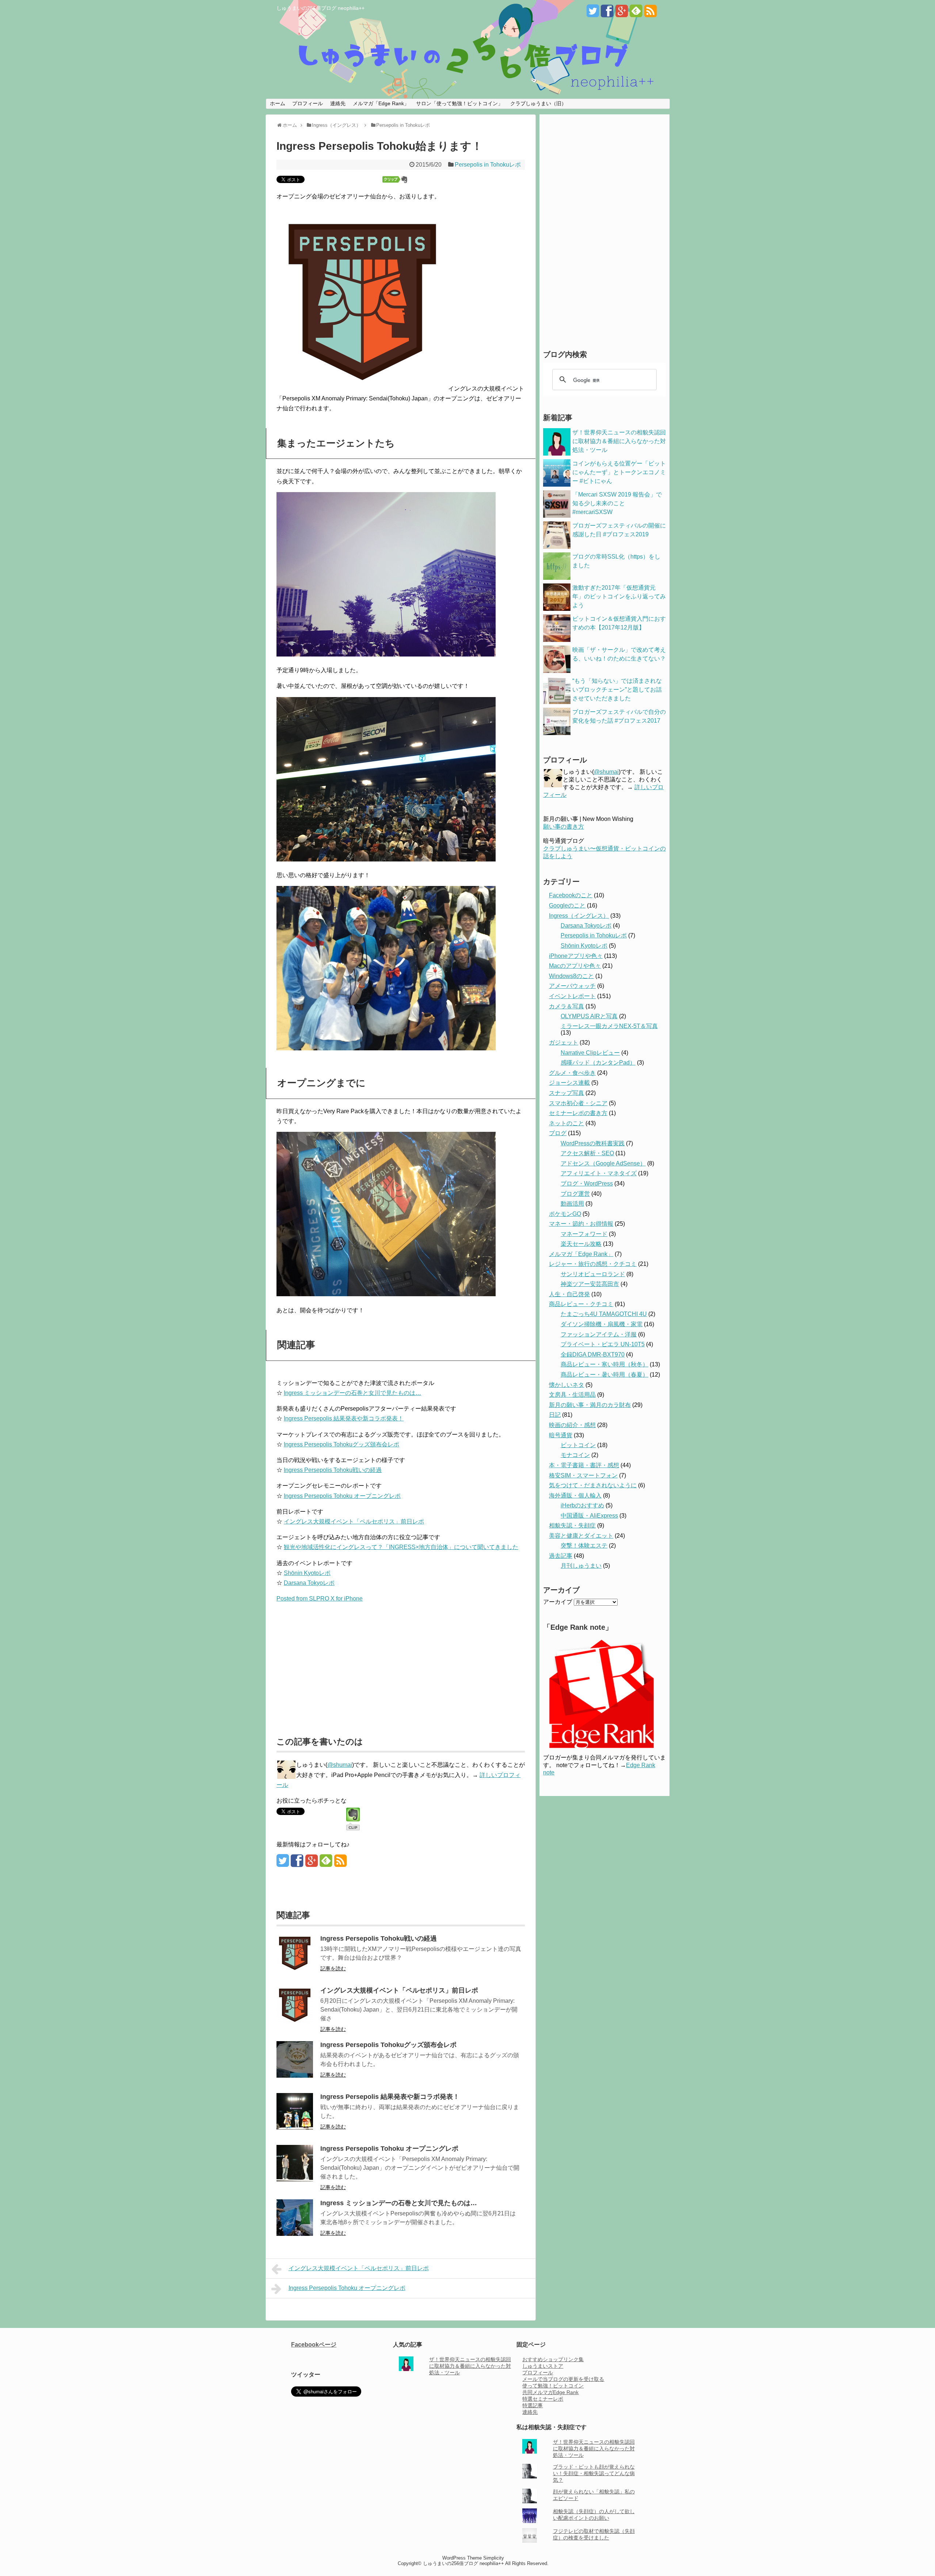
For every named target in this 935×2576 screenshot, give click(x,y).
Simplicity (494, 2558)
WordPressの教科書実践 (593, 1143)
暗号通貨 (561, 1435)
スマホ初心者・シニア (578, 1103)
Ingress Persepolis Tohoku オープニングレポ (342, 1496)
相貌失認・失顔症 (572, 1525)
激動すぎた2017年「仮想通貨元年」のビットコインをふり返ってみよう (619, 596)
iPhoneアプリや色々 (576, 956)
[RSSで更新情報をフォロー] (650, 14)
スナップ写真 (566, 1093)
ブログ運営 (575, 1194)
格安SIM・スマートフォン (583, 1475)
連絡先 (338, 103)
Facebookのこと (571, 895)
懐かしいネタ (566, 1385)
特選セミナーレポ (543, 2399)
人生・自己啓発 (569, 1294)
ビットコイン (578, 1445)
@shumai (340, 1765)
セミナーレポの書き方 (578, 1113)
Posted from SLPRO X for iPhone (320, 1599)
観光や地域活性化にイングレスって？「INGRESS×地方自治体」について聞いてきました (401, 1547)
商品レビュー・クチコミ (581, 1304)
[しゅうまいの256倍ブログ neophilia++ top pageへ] (467, 59)
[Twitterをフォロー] (593, 14)
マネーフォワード (584, 1234)
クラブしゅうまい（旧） (538, 103)
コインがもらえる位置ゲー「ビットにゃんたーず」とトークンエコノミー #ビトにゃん (619, 472)
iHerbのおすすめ (582, 1505)
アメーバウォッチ (572, 986)
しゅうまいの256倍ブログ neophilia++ (320, 8)
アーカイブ (558, 1602)
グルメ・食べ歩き (572, 1073)
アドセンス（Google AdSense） (603, 1163)
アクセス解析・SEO (587, 1153)
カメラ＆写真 (566, 1006)
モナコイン (575, 1455)
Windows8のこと (571, 976)
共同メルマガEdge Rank (550, 2392)
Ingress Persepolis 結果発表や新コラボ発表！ (344, 1418)
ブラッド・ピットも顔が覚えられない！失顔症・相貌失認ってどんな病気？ (594, 2473)
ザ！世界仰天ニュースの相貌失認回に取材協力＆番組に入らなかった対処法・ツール (619, 441)
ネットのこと (566, 1123)
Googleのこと (567, 905)
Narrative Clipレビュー (590, 1053)
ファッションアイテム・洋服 (599, 1334)
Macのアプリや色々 (575, 966)
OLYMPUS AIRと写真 (589, 1016)
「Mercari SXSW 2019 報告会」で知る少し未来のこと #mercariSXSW (617, 503)
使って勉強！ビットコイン (553, 2386)
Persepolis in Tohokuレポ (488, 165)
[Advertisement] (338, 1666)
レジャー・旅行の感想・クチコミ (593, 1264)
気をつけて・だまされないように (593, 1485)
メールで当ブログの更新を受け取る (563, 2379)
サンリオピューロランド (593, 1274)
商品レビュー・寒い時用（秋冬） (604, 1364)
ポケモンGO (565, 1214)
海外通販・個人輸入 (575, 1496)
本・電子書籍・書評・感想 (584, 1465)
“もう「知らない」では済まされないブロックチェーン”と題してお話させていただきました (617, 690)
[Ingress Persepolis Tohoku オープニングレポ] (295, 2179)
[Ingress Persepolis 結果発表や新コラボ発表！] (295, 2128)
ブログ (558, 1133)
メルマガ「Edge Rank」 (381, 103)
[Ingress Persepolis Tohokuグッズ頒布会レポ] (295, 2076)
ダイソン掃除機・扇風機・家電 (602, 1324)
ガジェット (564, 1042)
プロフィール (308, 103)
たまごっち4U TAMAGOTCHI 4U (604, 1314)
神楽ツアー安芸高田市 (590, 1284)
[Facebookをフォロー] (607, 14)
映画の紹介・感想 (572, 1425)
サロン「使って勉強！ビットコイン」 (459, 103)
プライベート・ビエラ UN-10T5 (603, 1344)
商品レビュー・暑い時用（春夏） (604, 1375)
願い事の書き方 (564, 827)
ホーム (278, 103)
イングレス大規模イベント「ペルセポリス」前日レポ (354, 1521)
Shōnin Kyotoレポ (307, 1573)
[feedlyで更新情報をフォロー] (636, 14)
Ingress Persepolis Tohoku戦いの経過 (333, 1470)
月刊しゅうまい (581, 1566)
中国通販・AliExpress (589, 1516)
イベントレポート (572, 996)
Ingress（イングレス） (579, 916)
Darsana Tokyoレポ (309, 1583)
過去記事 (561, 1556)
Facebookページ (314, 2345)
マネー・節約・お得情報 (581, 1224)
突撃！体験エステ (584, 1546)
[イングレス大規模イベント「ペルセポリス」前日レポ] (295, 2021)
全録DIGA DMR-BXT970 (593, 1354)
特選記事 (533, 2405)
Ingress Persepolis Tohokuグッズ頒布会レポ (341, 1444)
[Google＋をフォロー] (622, 14)
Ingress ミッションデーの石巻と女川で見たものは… (352, 1393)
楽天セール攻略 (581, 1244)
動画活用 (572, 1204)
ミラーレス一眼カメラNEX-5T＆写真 (609, 1026)
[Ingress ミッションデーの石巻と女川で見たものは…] (295, 2234)
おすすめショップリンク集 (553, 2359)
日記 (555, 1415)
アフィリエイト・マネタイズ (599, 1173)
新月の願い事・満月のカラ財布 (590, 1405)
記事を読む (333, 1968)
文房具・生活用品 (572, 1395)
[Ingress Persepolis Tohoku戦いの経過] (295, 1969)
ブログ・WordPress (587, 1184)
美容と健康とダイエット (581, 1536)
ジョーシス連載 (569, 1083)
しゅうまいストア (543, 2366)
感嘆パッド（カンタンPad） (598, 1063)
